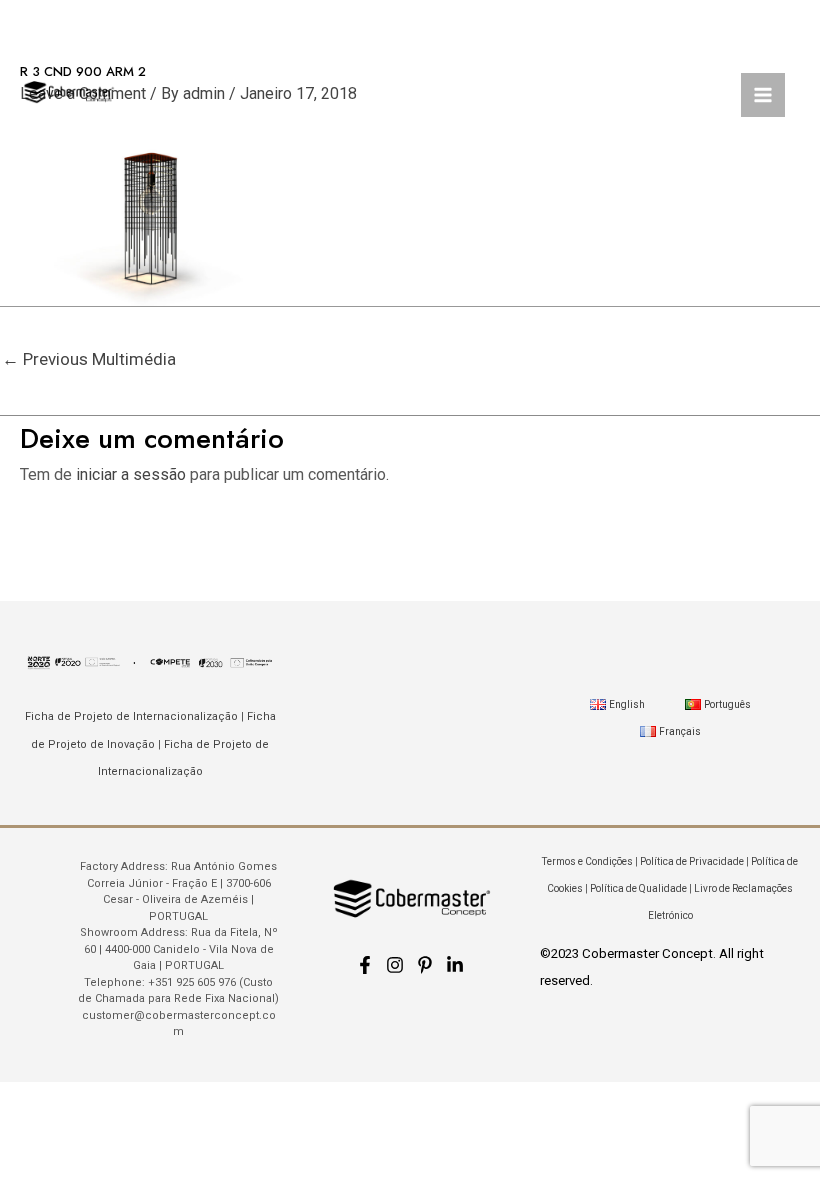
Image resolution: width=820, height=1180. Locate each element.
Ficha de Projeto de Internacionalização (131, 716)
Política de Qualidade (638, 888)
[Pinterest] (425, 965)
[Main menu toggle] (763, 95)
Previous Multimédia (89, 359)
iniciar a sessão (131, 474)
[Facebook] (365, 965)
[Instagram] (395, 965)
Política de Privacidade (692, 861)
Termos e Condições (587, 861)
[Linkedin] (455, 965)
